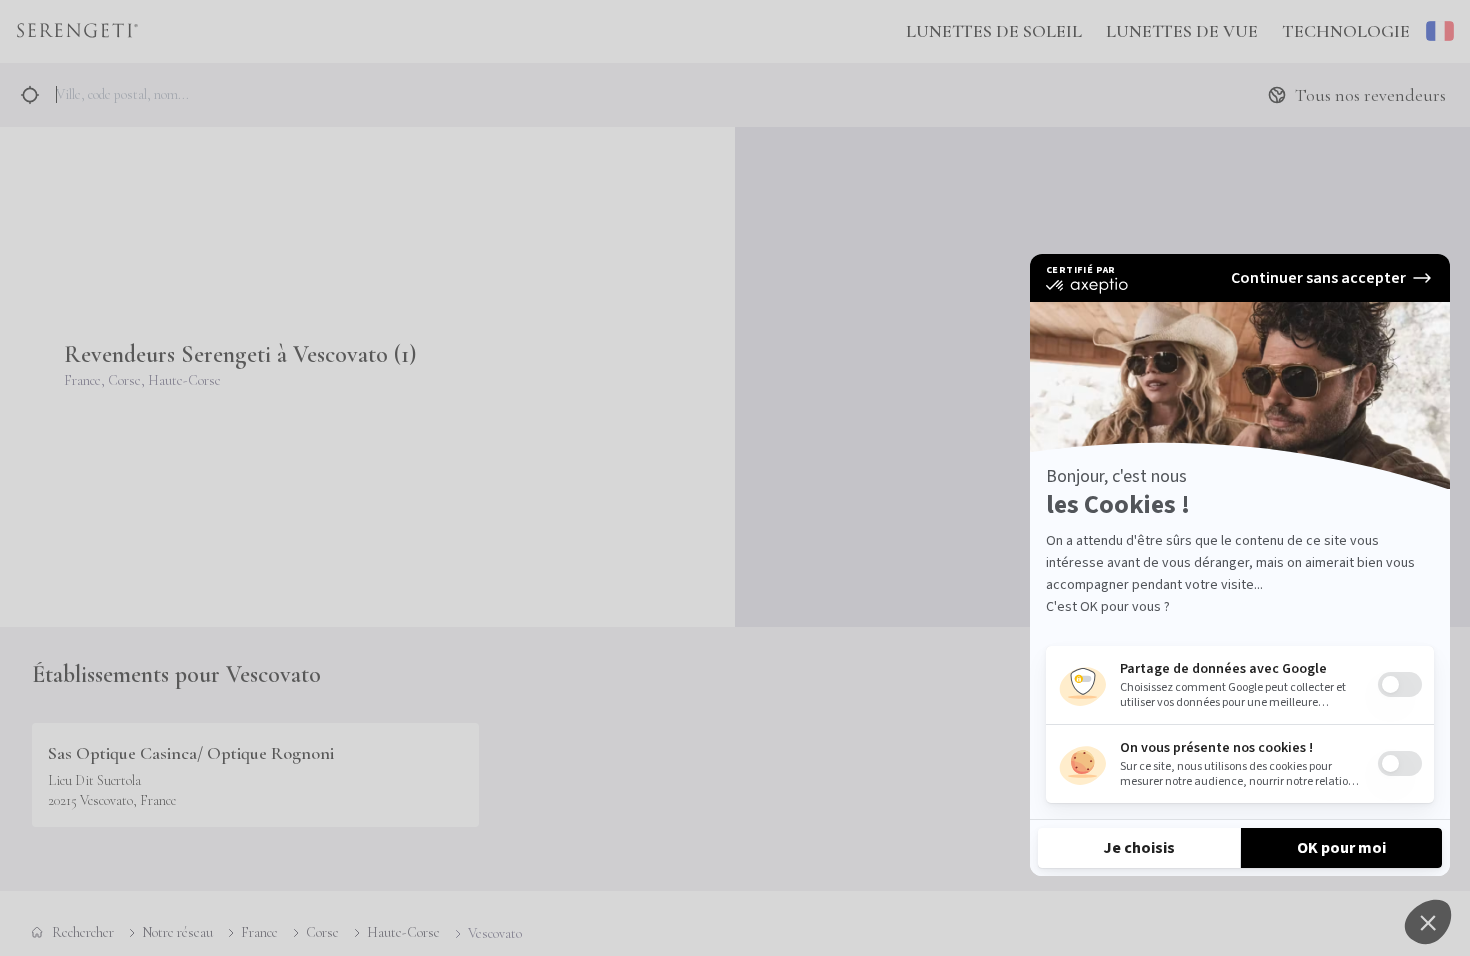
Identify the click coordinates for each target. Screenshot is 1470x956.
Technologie (1346, 31)
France (259, 932)
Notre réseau (177, 932)
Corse (322, 932)
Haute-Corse (403, 932)
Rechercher (83, 932)
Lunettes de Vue (1182, 31)
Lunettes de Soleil (994, 31)
